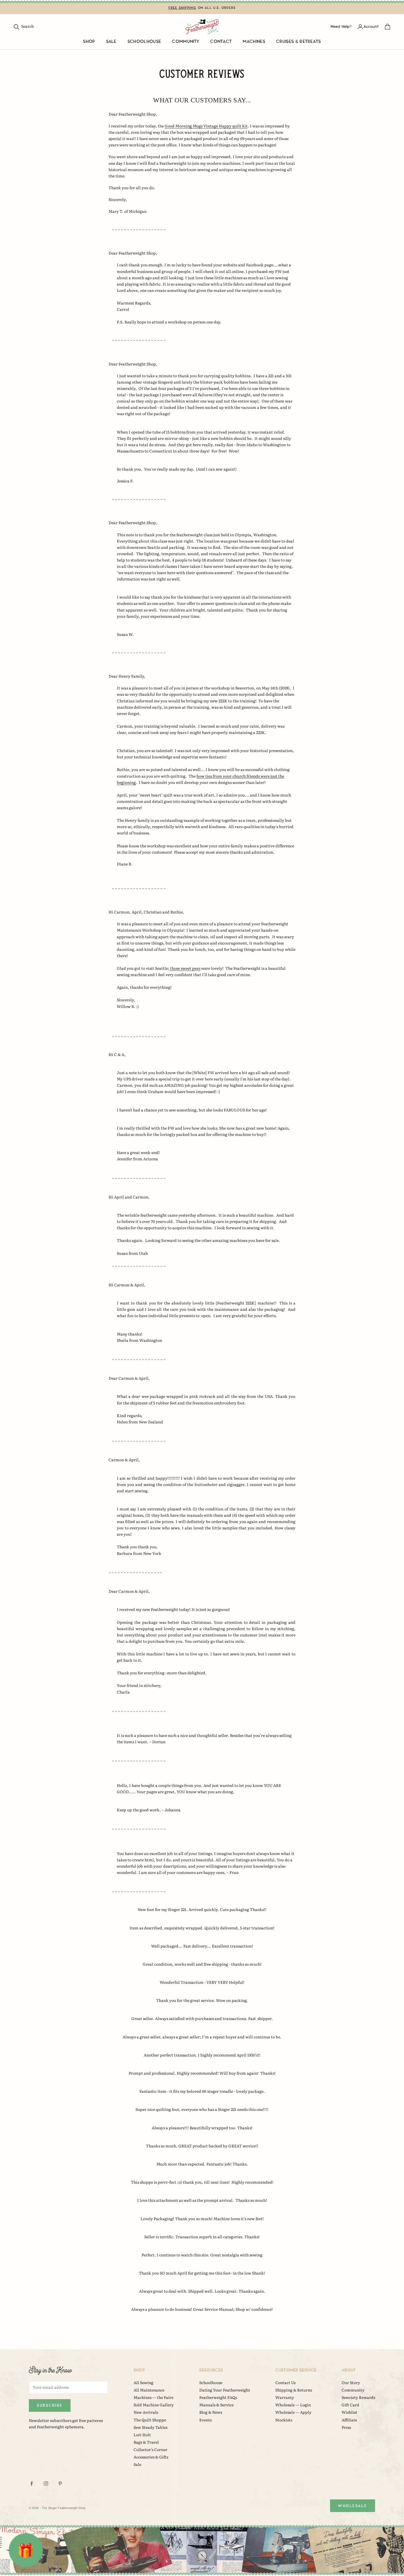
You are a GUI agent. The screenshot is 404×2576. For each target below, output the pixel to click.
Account (371, 26)
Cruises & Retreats (299, 42)
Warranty (285, 2397)
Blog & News (211, 2412)
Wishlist (349, 2412)
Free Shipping (182, 8)
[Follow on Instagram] (46, 2483)
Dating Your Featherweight (225, 2390)
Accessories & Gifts (151, 2457)
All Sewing (143, 2382)
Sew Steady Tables (150, 2427)
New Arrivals (146, 2412)
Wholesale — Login (293, 2405)
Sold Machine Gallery (154, 2405)
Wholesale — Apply (293, 2412)
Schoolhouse (144, 42)
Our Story (351, 2382)
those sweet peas (185, 968)
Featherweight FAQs (218, 2397)
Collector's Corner (150, 2449)
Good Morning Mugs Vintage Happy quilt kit (206, 126)
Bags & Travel (146, 2442)
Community (186, 42)
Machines (254, 42)
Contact (221, 42)
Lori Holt (142, 2435)
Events (205, 2420)
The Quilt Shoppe (150, 2420)
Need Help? (341, 26)
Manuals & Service (216, 2405)
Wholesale (353, 2506)
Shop (89, 42)
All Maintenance (149, 2390)
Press (346, 2427)
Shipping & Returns (294, 2390)
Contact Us (285, 2382)
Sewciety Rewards (358, 2397)
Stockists (284, 2420)
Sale (111, 42)
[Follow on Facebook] (32, 2483)
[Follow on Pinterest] (60, 2483)
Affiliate (349, 2420)
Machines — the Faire (153, 2397)
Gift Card (350, 2405)
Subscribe (50, 2405)
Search (23, 26)
